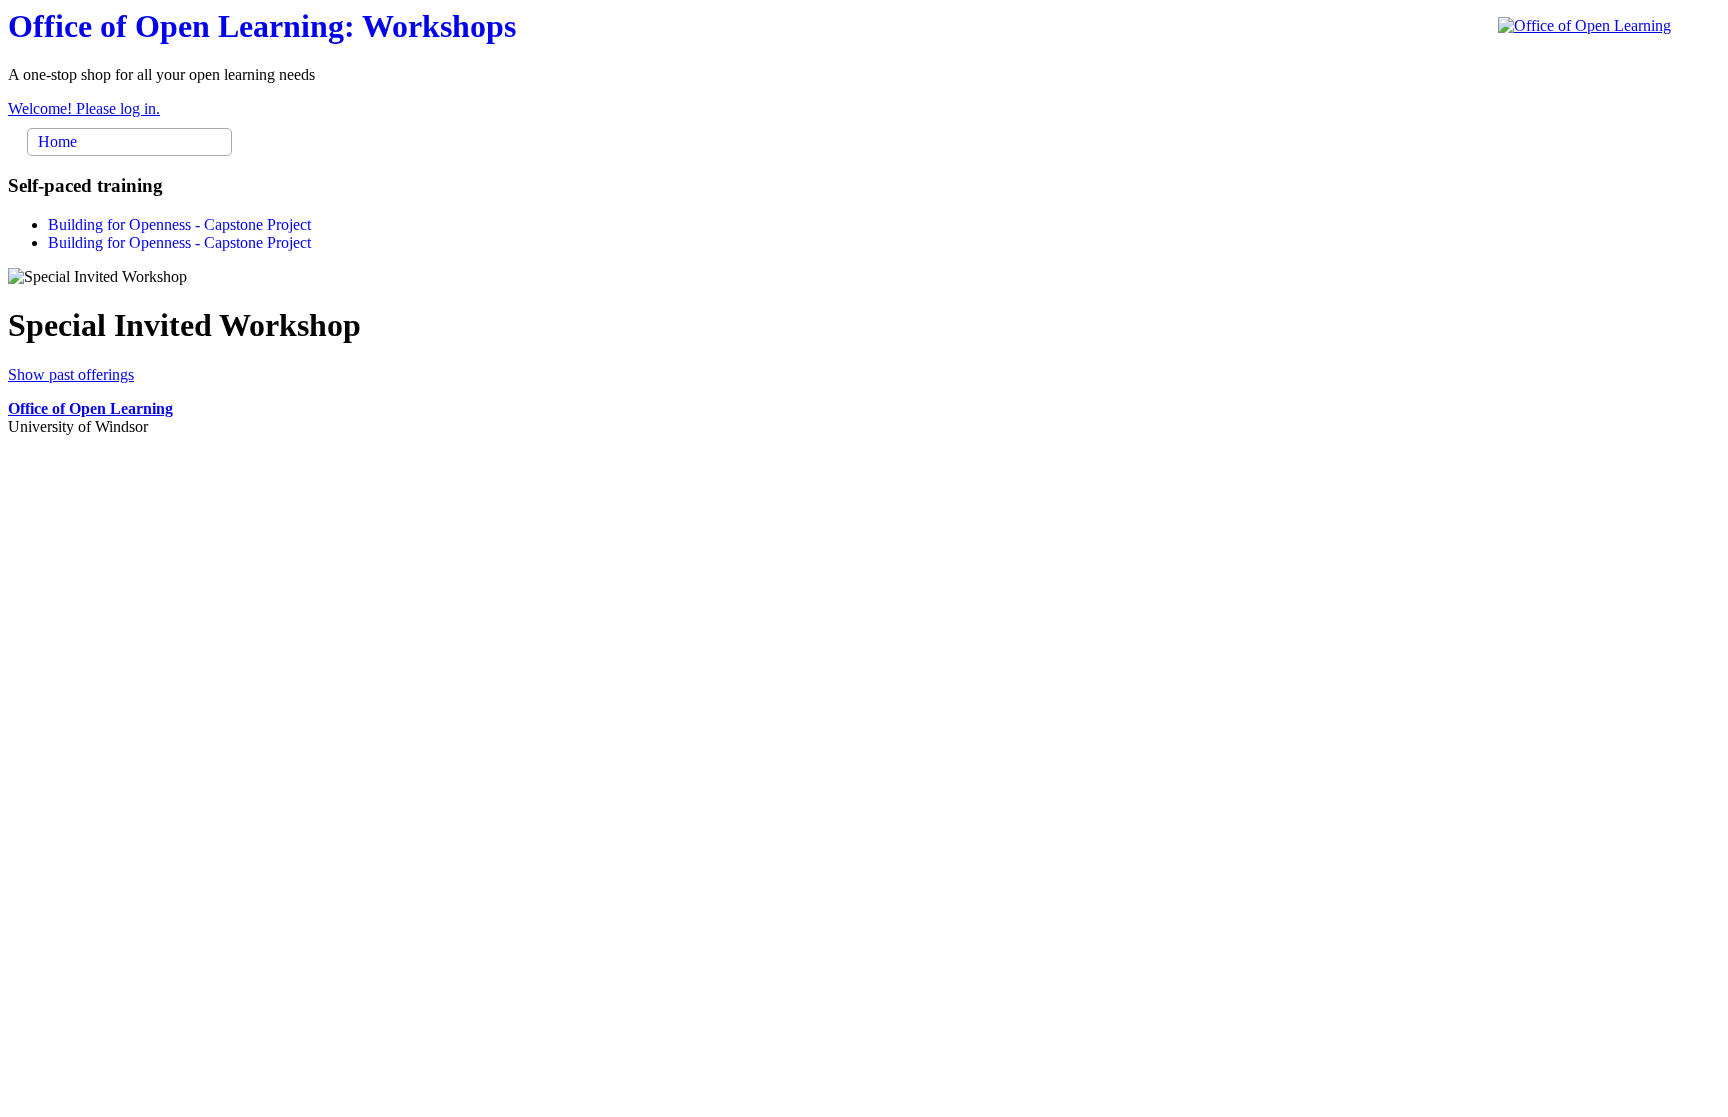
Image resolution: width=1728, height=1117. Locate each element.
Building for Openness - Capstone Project (179, 224)
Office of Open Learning (90, 408)
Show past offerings (71, 374)
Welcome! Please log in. (84, 108)
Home (57, 141)
